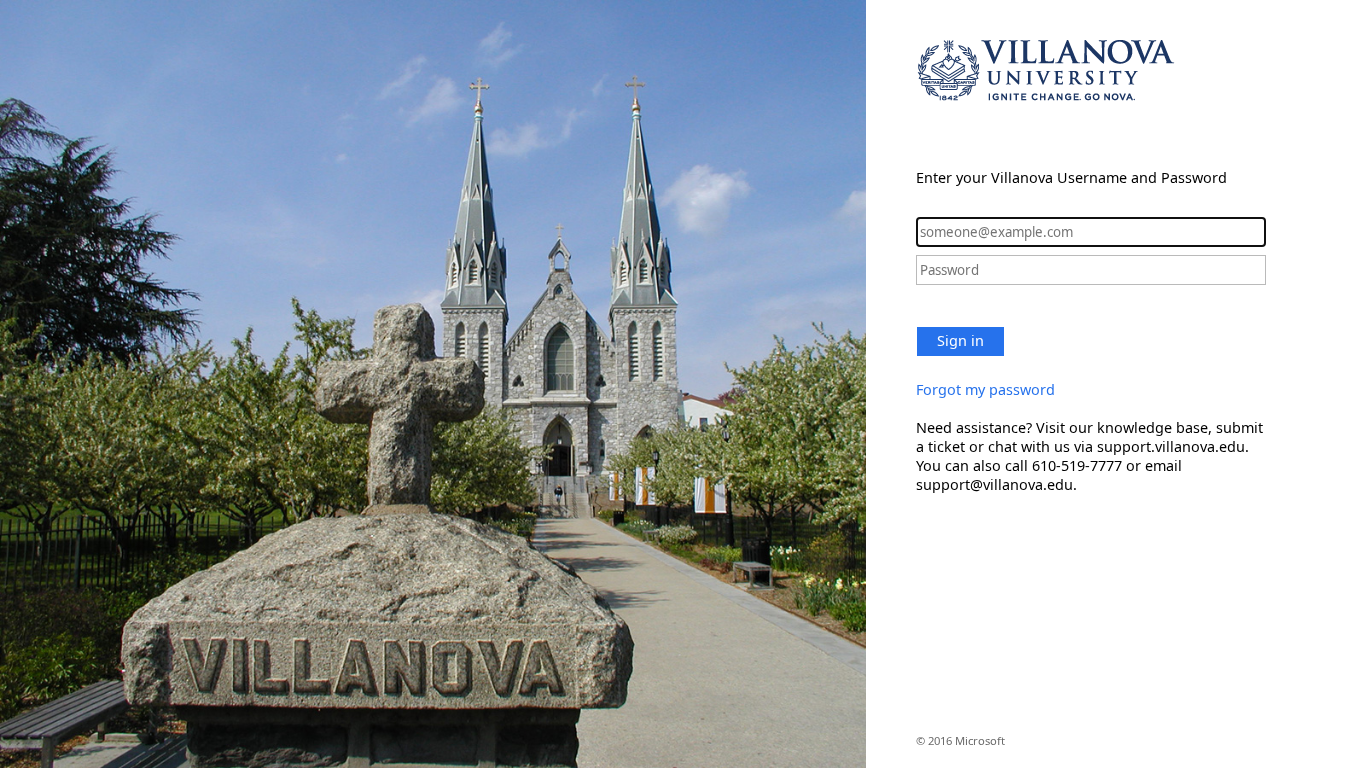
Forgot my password (985, 389)
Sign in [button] (960, 340)
